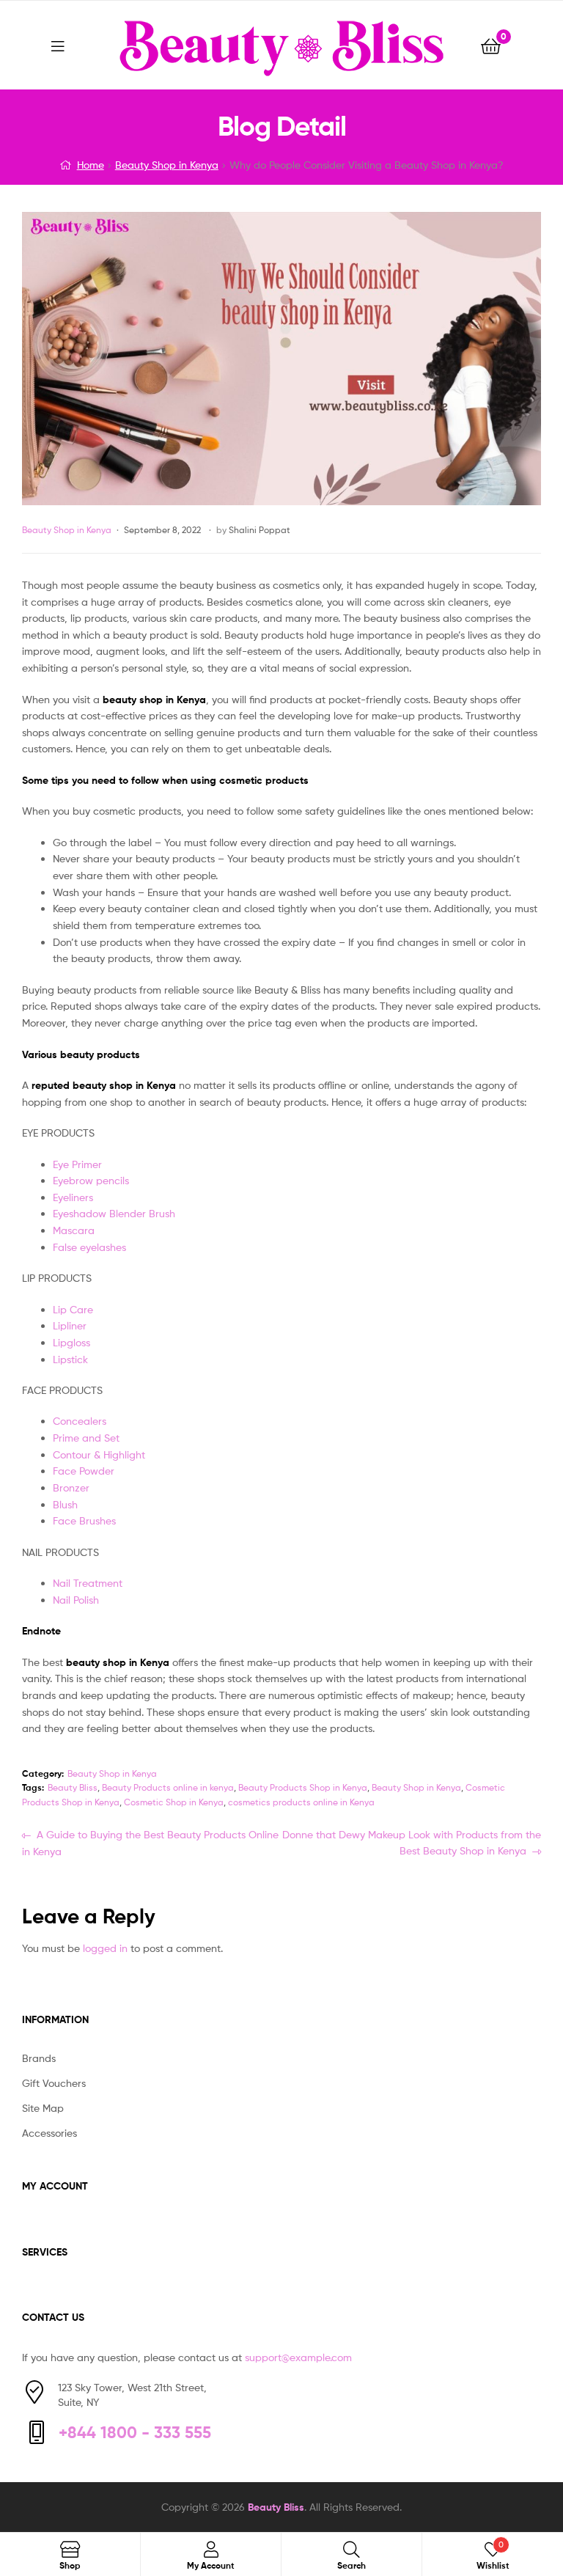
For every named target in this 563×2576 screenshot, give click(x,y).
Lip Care (73, 1309)
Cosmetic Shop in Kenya (174, 1802)
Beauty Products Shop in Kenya (303, 1787)
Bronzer (71, 1487)
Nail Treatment (88, 1583)
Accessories (49, 2133)
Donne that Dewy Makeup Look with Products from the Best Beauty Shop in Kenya (411, 1842)
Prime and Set (86, 1438)
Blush (65, 1504)
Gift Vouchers (54, 2083)
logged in (105, 1948)
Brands (39, 2058)
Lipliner (70, 1325)
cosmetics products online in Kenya (301, 1802)
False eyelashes (89, 1247)
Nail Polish (76, 1600)
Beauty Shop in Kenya (167, 165)
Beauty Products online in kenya (168, 1787)
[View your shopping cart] (491, 45)
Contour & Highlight (99, 1454)
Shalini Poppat (260, 530)
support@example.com (298, 2357)
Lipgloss (71, 1342)
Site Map (43, 2108)
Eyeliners (73, 1197)
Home (91, 165)
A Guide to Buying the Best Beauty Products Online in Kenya (150, 1843)
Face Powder (84, 1471)
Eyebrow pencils (91, 1180)
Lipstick (70, 1359)
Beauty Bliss (73, 1787)
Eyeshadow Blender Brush (114, 1213)
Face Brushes (84, 1520)
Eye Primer (77, 1164)
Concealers (80, 1421)
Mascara (74, 1230)
